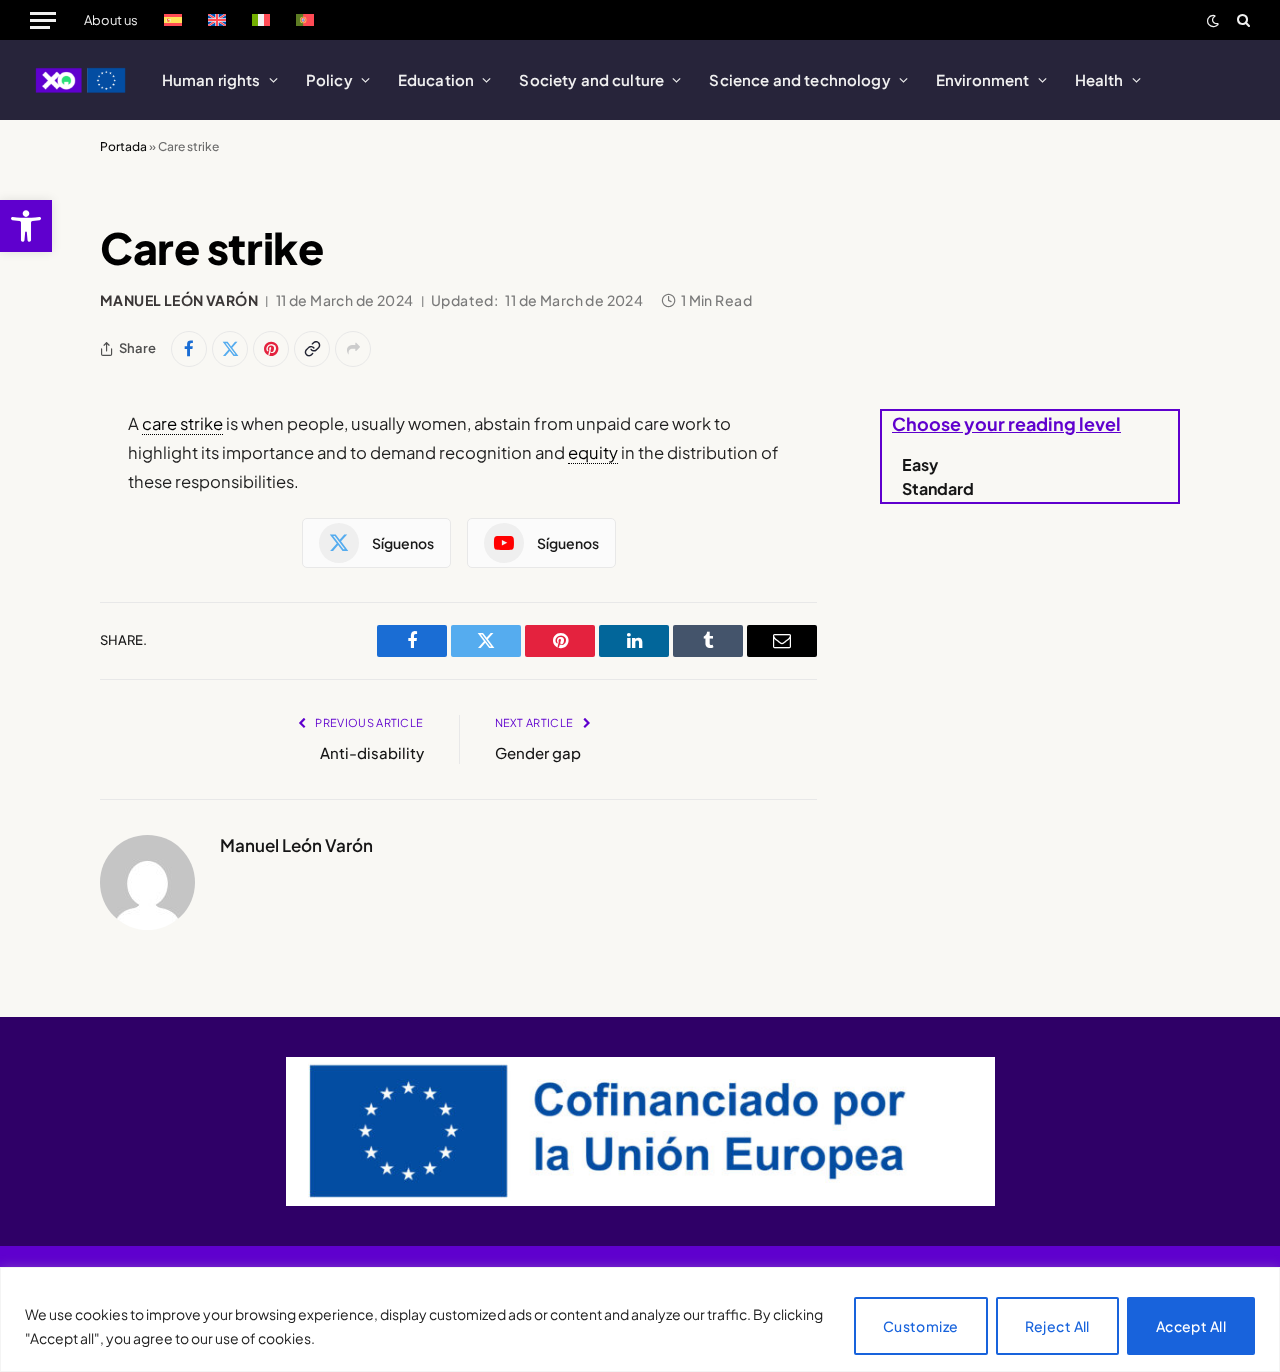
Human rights (211, 79)
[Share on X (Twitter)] (230, 349)
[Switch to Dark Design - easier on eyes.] (1213, 20)
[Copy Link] (312, 349)
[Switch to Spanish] (173, 20)
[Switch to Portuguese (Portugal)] (305, 20)
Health (1099, 79)
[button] (26, 226)
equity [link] (593, 452)
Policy (329, 79)
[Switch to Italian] (261, 20)
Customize (921, 1326)
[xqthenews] (81, 80)
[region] (640, 1319)
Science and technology (799, 79)
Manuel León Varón (179, 300)
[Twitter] (30, 475)
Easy (920, 464)
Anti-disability (372, 752)
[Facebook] (30, 523)
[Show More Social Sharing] (353, 349)
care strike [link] (182, 423)
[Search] (1241, 20)
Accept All (1191, 1326)
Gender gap (538, 752)
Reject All (1057, 1326)
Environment (983, 79)
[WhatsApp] (30, 619)
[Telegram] (30, 571)
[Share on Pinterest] (271, 349)
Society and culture (591, 79)
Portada (123, 146)
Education (436, 79)
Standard (938, 488)
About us (111, 20)
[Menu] (43, 20)
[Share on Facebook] (189, 349)
